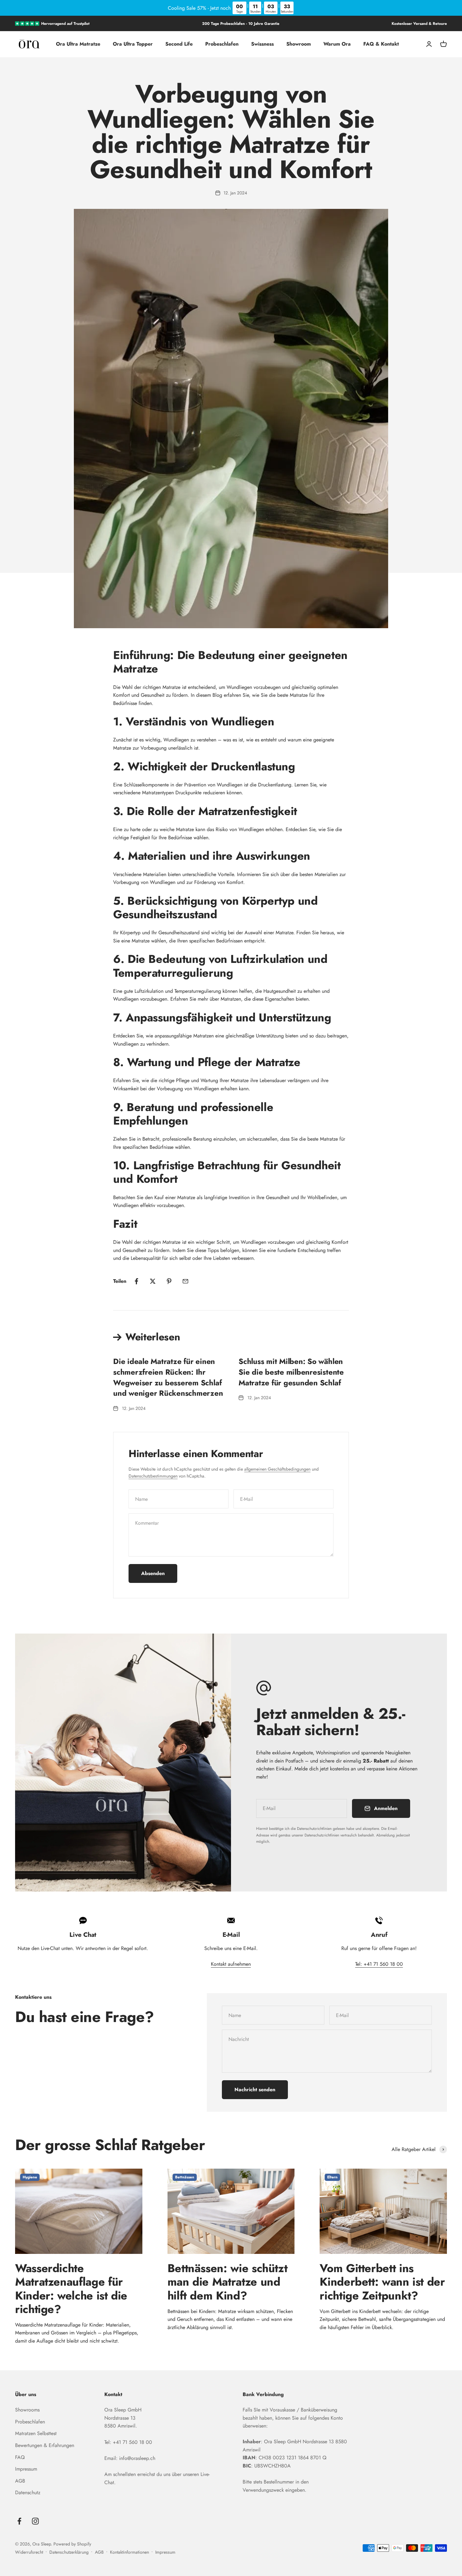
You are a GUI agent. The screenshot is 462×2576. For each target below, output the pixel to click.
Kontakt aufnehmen (231, 1964)
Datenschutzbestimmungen (153, 1476)
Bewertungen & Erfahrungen (45, 2445)
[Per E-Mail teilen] (185, 1281)
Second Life (179, 44)
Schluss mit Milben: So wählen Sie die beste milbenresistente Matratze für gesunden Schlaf (291, 1372)
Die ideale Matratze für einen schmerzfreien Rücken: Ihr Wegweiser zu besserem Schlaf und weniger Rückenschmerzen (168, 1377)
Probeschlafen (222, 44)
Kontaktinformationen (129, 2552)
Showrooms (27, 2410)
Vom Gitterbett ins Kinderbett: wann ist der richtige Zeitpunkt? (382, 2282)
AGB (20, 2481)
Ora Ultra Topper (133, 44)
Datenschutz (28, 2492)
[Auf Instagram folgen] (35, 2521)
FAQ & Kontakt (381, 44)
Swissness (262, 44)
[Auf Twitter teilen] (153, 1281)
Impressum (26, 2469)
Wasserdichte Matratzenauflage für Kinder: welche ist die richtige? (71, 2288)
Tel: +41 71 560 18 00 (379, 1964)
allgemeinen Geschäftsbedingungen (277, 1469)
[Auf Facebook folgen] (19, 2521)
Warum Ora (337, 44)
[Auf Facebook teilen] (136, 1281)
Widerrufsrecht (29, 2552)
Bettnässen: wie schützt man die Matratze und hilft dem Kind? (228, 2282)
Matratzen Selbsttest (36, 2433)
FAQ (20, 2457)
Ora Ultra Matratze (78, 44)
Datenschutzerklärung (69, 2552)
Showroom (299, 44)
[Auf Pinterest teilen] (169, 1281)
